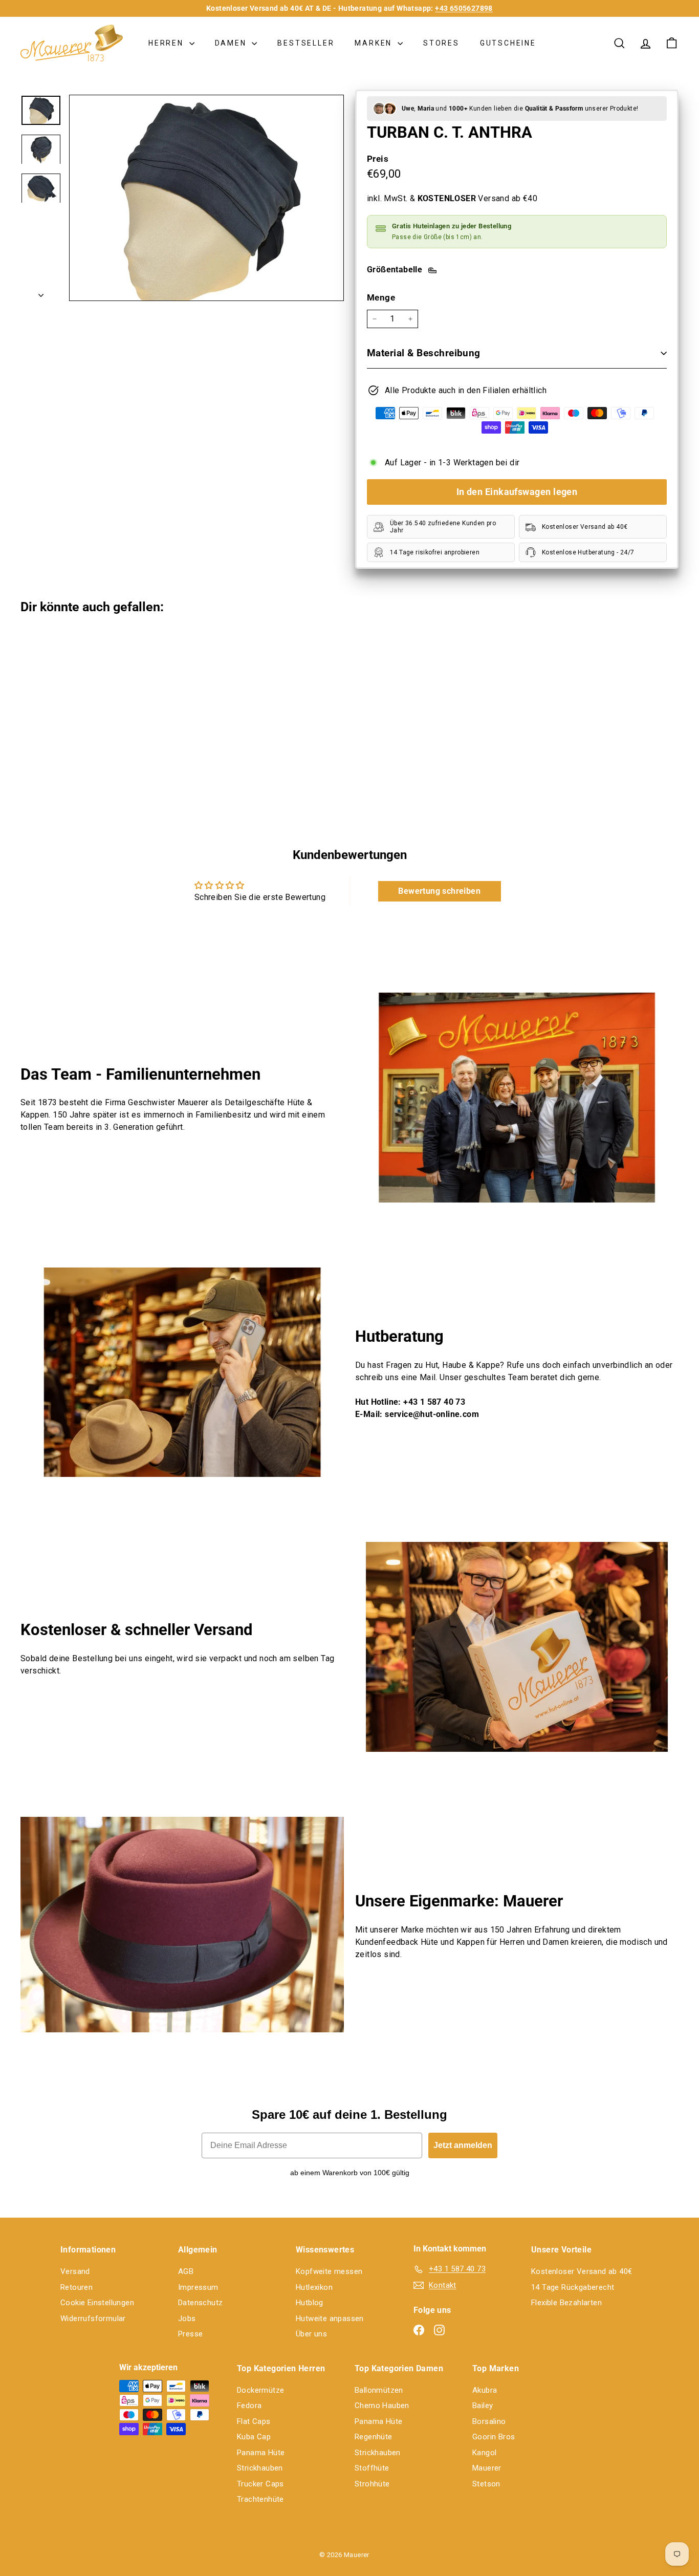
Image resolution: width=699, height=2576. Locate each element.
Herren (168, 43)
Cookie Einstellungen (97, 2303)
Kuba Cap (254, 2437)
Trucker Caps (260, 2484)
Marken (375, 43)
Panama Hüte (261, 2453)
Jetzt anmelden (463, 2145)
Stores (441, 43)
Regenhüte (374, 2437)
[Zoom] (206, 198)
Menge (381, 297)
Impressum (198, 2287)
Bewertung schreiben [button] (439, 891)
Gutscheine (508, 43)
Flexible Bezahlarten (566, 2303)
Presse (190, 2334)
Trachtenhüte (260, 2499)
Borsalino (489, 2421)
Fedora (249, 2406)
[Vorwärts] (41, 292)
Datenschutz (200, 2303)
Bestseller (306, 43)
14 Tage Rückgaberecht (573, 2287)
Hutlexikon (314, 2287)
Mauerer (487, 2468)
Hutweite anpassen (330, 2319)
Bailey (483, 2406)
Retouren (77, 2287)
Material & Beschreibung (424, 353)
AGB (186, 2271)
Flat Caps (254, 2421)
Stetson (486, 2484)
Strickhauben (260, 2468)
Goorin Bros (494, 2437)
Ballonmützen (379, 2390)
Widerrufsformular (93, 2319)
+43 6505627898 (464, 8)
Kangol (484, 2453)
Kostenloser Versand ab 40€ (582, 2271)
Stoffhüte (372, 2468)
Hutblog (310, 2303)
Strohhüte (372, 2484)
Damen (232, 43)
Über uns (311, 2334)
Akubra (485, 2390)
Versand (75, 2271)
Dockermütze (260, 2390)
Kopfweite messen (329, 2271)
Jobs (187, 2319)
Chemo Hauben (382, 2406)
